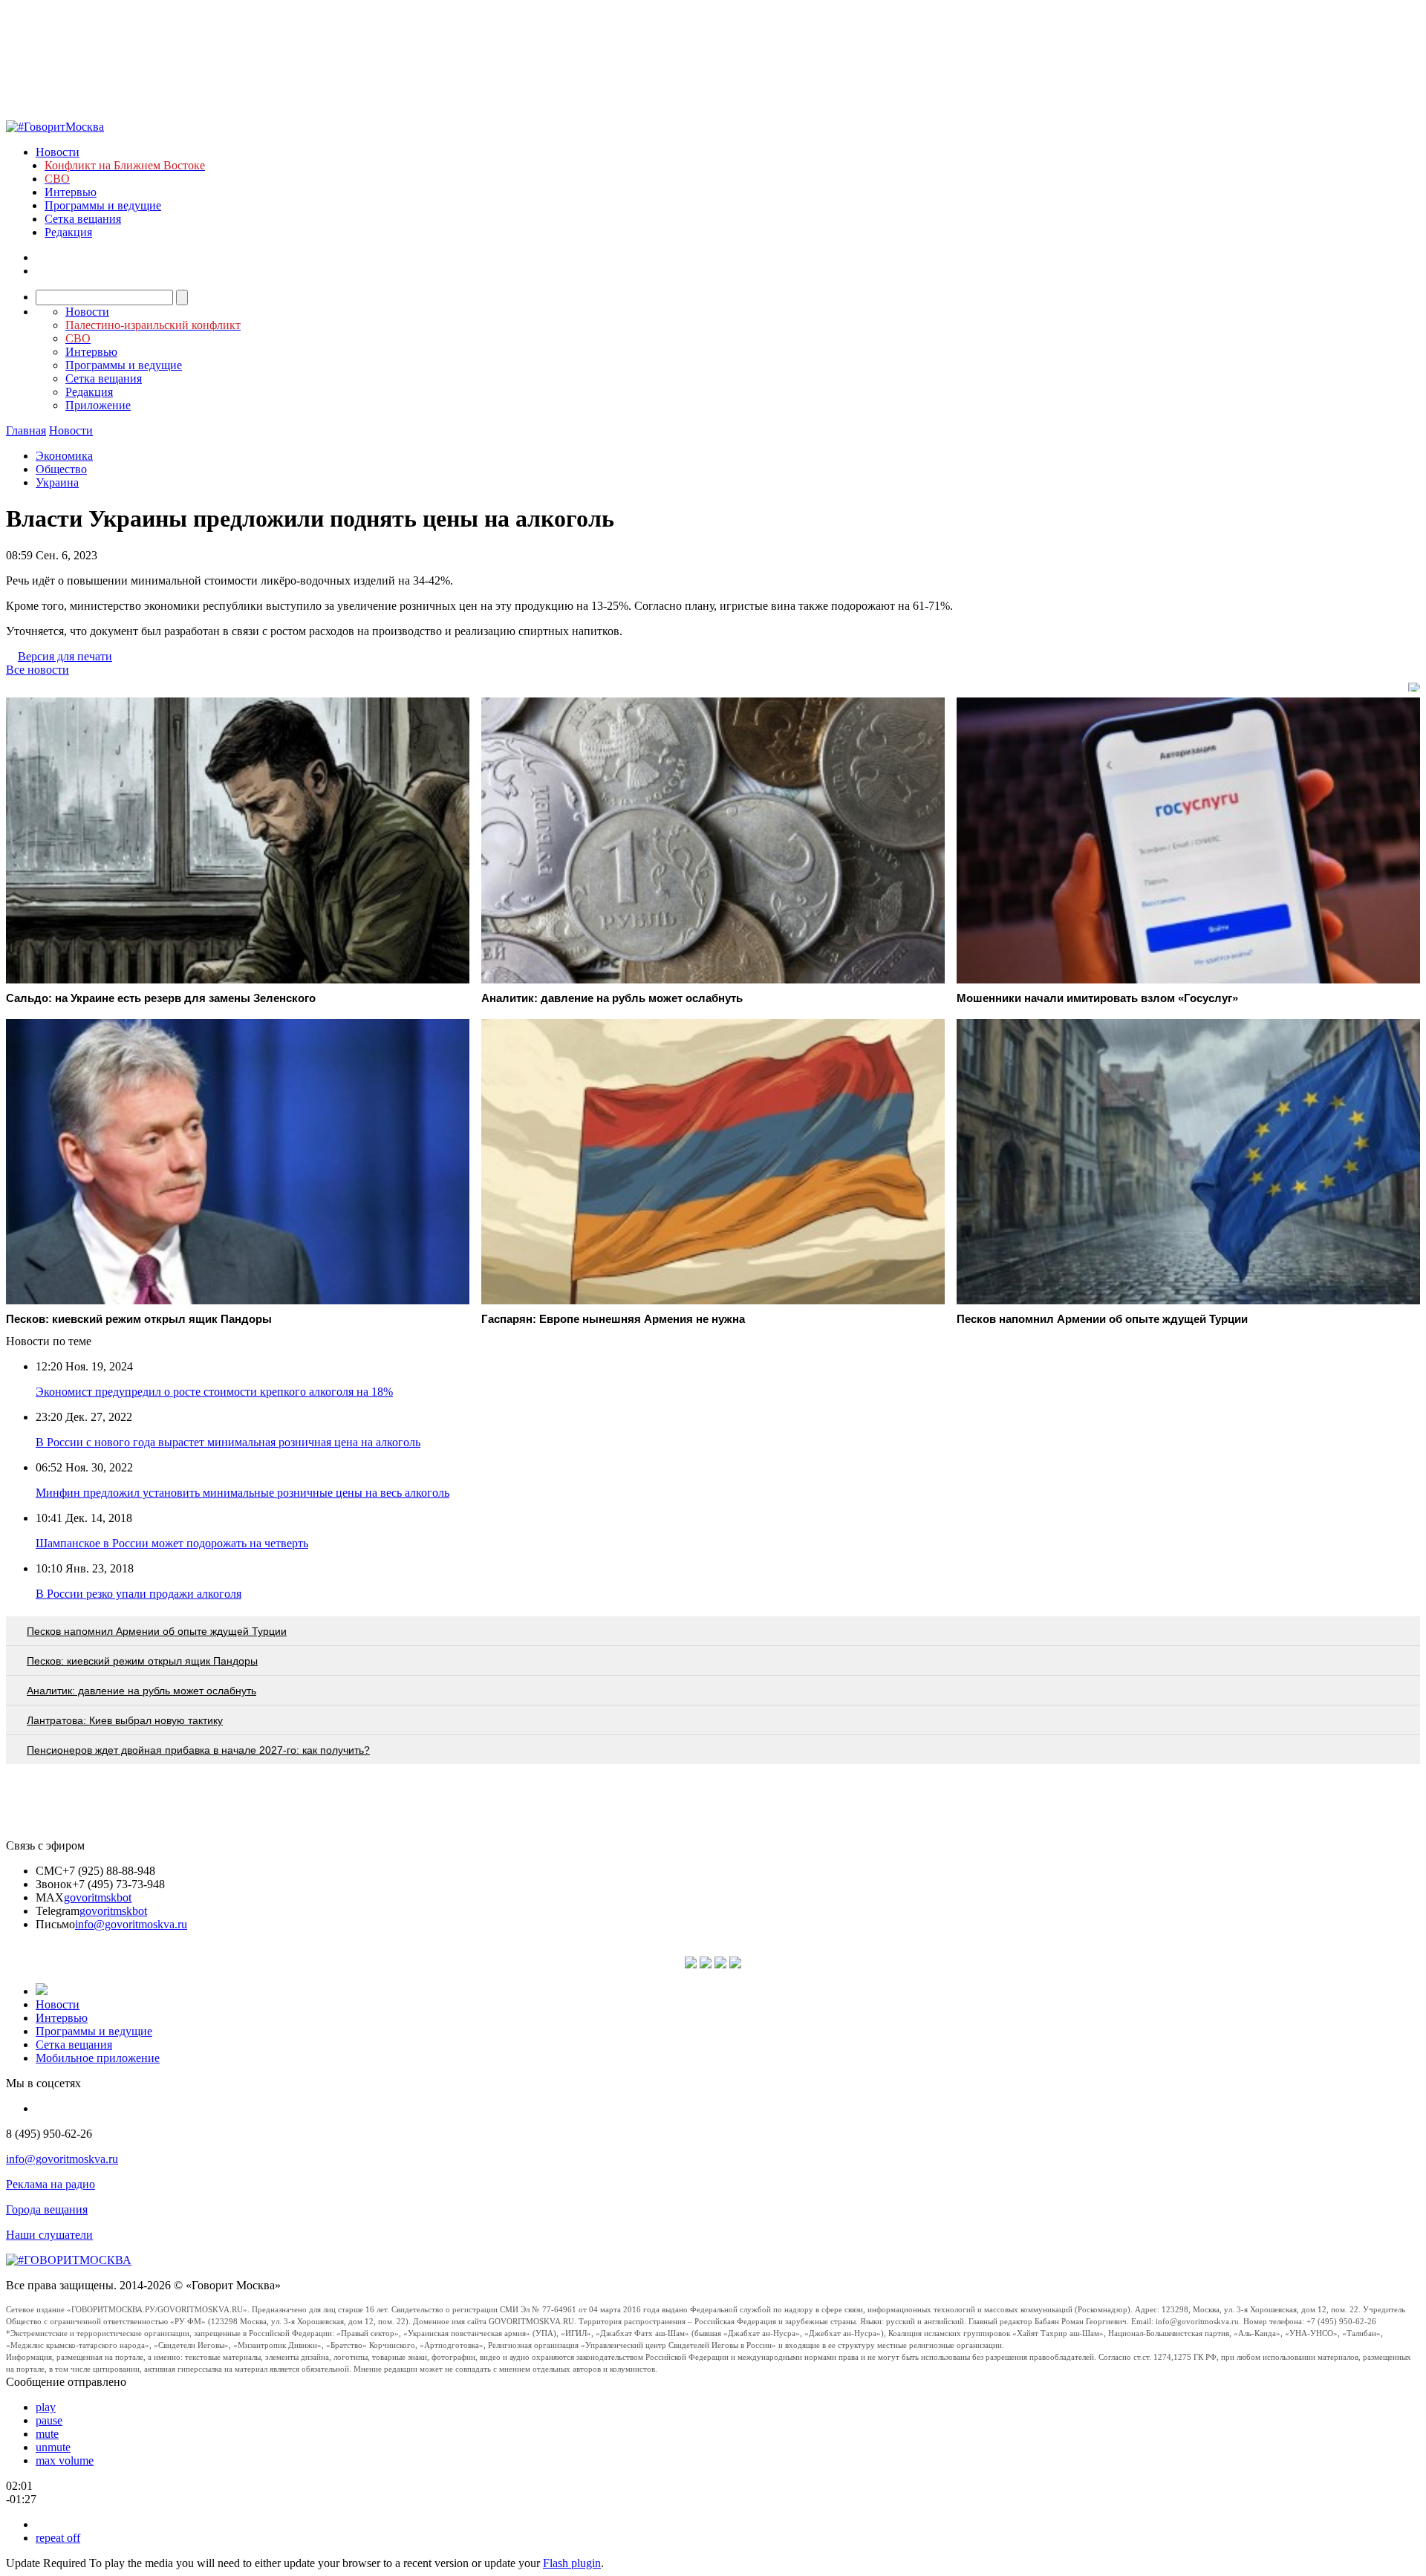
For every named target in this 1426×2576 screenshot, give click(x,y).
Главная (26, 430)
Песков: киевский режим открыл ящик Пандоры (142, 1661)
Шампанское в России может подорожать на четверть (172, 1543)
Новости (58, 152)
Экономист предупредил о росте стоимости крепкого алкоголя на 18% (214, 1392)
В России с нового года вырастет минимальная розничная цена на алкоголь (228, 1442)
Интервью (71, 192)
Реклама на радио (51, 2184)
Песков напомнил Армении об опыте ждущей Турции (157, 1631)
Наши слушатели (49, 2235)
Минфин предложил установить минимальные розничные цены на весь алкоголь (242, 1493)
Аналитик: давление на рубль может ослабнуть (141, 1691)
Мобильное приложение (98, 2058)
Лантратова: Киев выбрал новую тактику (125, 1720)
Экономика (64, 456)
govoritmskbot (98, 1897)
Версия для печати (65, 656)
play (46, 2407)
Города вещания (47, 2209)
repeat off (58, 2538)
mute (47, 2434)
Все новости (38, 670)
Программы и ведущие (103, 205)
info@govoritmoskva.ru (131, 1924)
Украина (57, 482)
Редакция (68, 232)
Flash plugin (572, 2563)
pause (49, 2420)
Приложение (98, 405)
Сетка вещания (83, 219)
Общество (61, 469)
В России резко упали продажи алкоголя (139, 1594)
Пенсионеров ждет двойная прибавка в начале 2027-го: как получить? (198, 1750)
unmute (53, 2447)
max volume (65, 2460)
